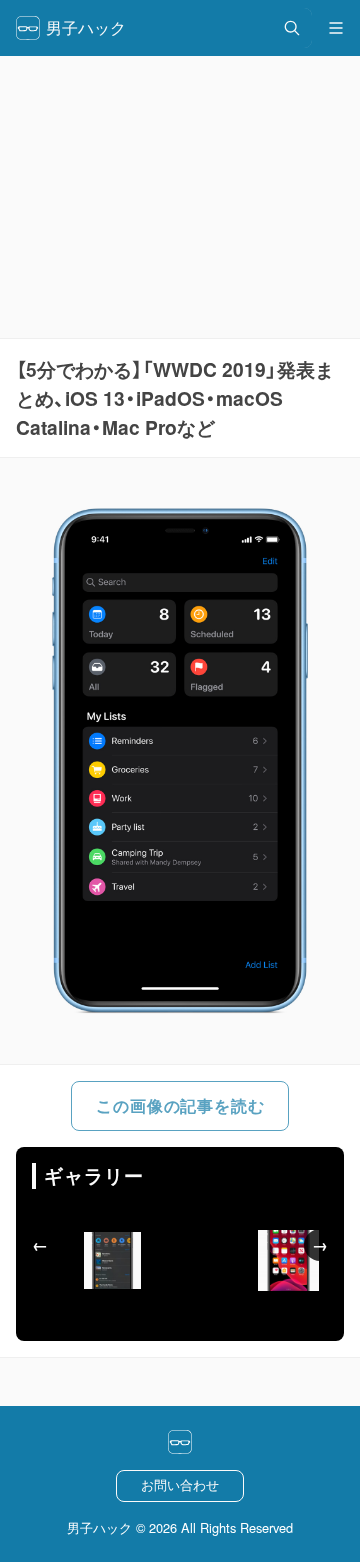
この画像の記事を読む (180, 1105)
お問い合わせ (180, 1484)
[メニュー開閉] (336, 28)
